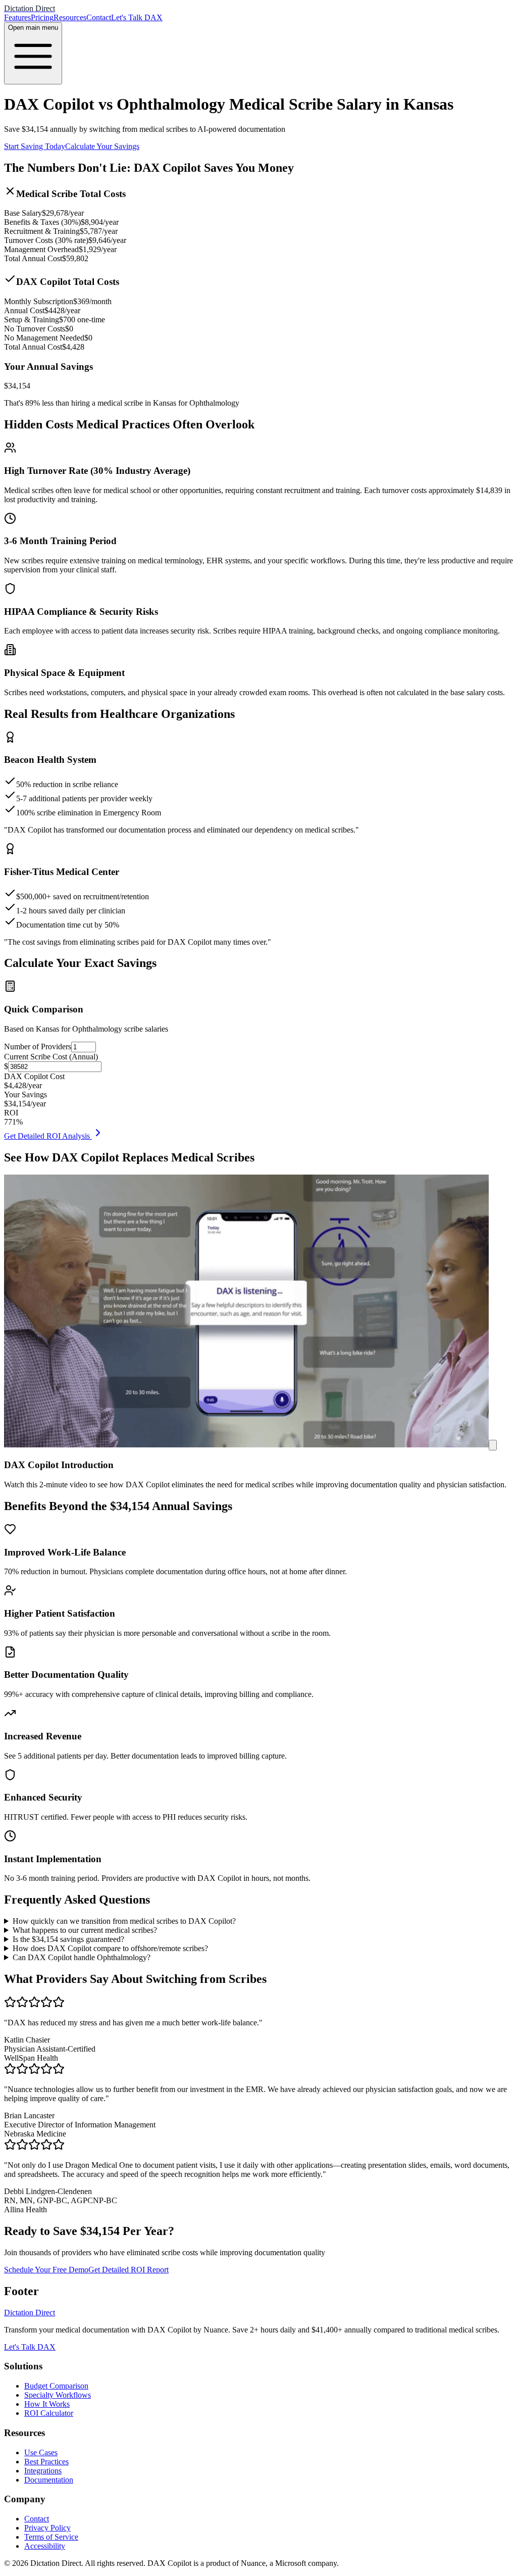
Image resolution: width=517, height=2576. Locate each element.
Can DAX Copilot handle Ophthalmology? (82, 1957)
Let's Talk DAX (137, 17)
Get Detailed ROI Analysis (48, 1136)
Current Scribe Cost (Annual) (51, 1057)
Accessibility (45, 2546)
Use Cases (41, 2452)
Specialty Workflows (58, 2395)
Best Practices (46, 2462)
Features (17, 17)
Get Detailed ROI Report (128, 2270)
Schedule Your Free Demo (46, 2270)
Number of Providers (38, 1047)
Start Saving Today (35, 146)
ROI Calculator (49, 2413)
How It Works (47, 2404)
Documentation (49, 2480)
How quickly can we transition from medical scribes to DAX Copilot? (124, 1921)
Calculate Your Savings (102, 146)
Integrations (43, 2471)
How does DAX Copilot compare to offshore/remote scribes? (110, 1948)
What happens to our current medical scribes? (85, 1930)
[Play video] (493, 1445)
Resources (70, 17)
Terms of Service (51, 2537)
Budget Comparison (56, 2386)
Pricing (42, 17)
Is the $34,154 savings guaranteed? (68, 1939)
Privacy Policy (47, 2528)
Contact (99, 17)
